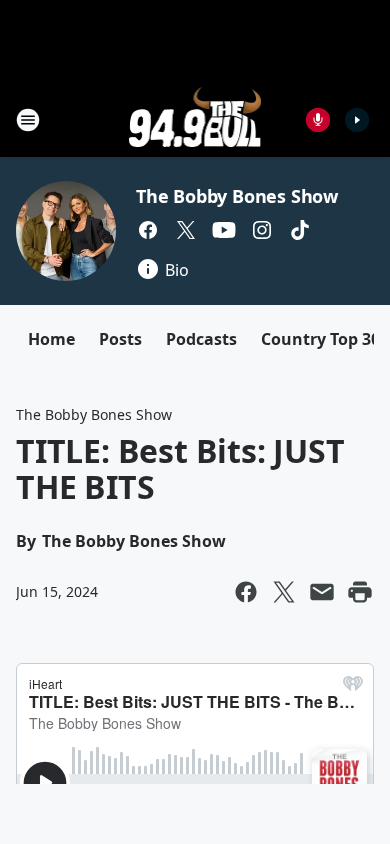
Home (51, 339)
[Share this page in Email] (322, 592)
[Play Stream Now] (357, 120)
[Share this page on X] (284, 592)
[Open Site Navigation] (28, 120)
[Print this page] (360, 592)
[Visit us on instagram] (262, 230)
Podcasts (201, 339)
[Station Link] (195, 119)
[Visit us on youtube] (224, 230)
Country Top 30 (320, 339)
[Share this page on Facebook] (246, 592)
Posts (120, 339)
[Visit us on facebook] (148, 230)
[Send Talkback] (318, 120)
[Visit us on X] (186, 230)
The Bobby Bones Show (237, 196)
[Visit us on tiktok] (300, 230)
